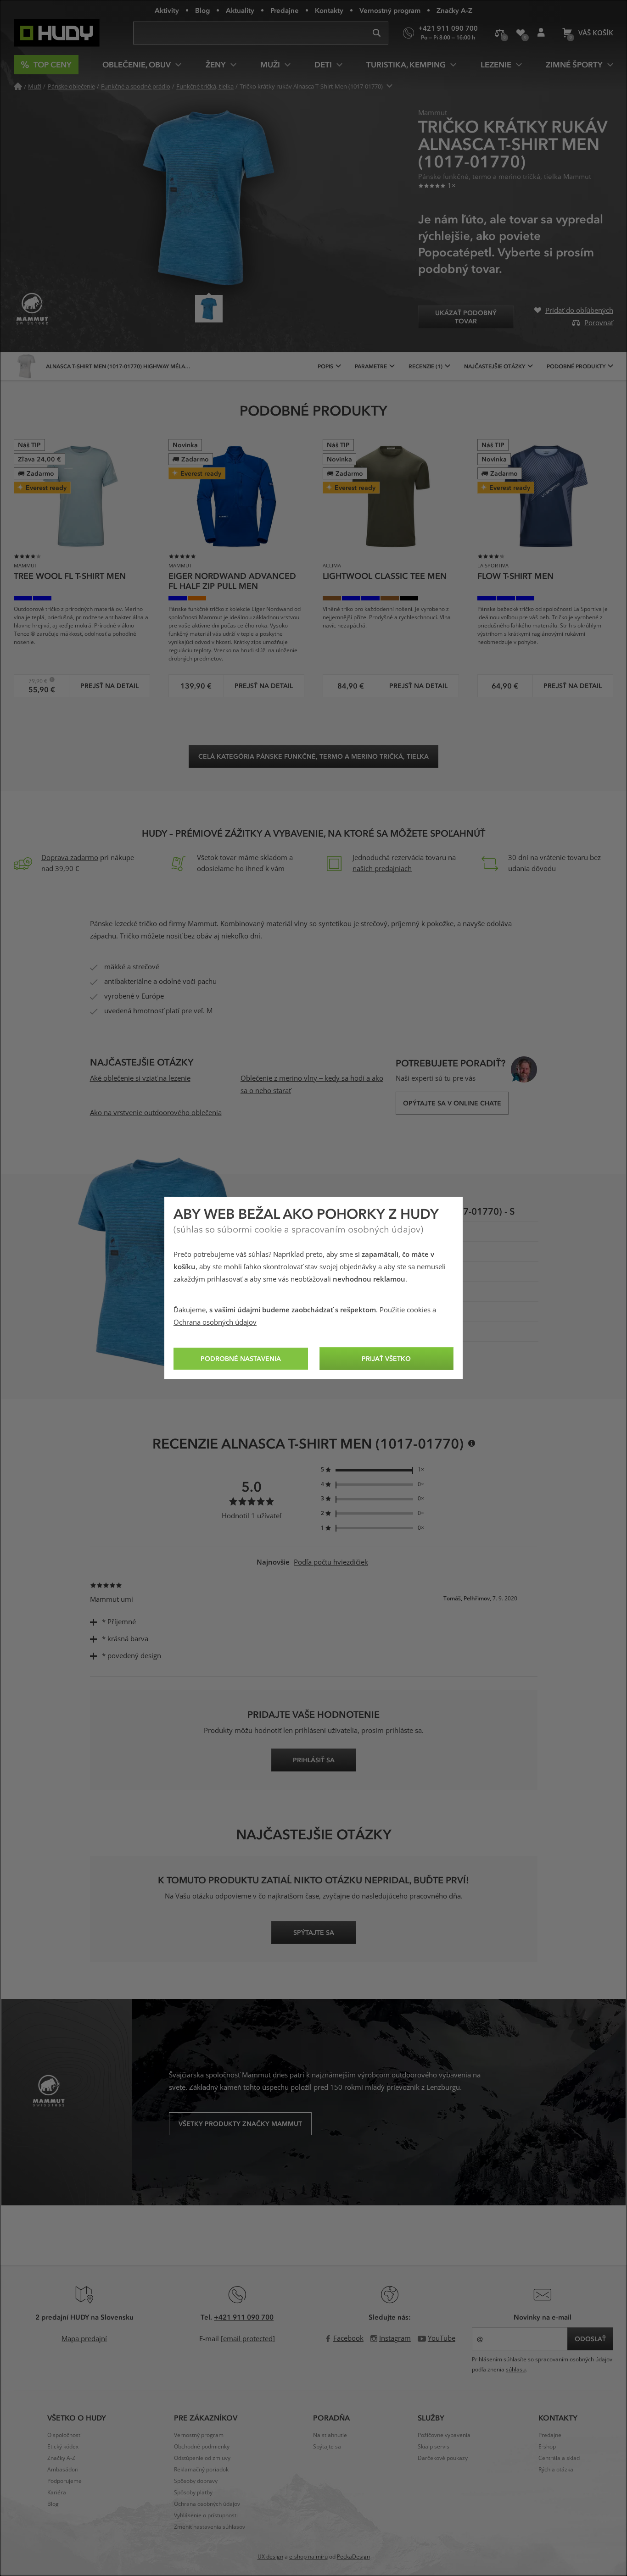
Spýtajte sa (327, 2447)
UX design (270, 2557)
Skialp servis (434, 2447)
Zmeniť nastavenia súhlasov (210, 2527)
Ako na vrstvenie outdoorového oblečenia (156, 1113)
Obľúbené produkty (520, 33)
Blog (202, 10)
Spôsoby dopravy (196, 2481)
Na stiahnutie (330, 2435)
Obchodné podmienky (202, 2447)
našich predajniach (382, 869)
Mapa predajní (84, 2339)
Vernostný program (390, 10)
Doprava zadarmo (70, 858)
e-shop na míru (308, 2557)
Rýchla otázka (556, 2470)
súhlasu (516, 2370)
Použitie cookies (405, 1310)
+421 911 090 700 (244, 2317)
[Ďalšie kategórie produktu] (390, 86)
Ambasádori (63, 2470)
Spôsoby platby (193, 2493)
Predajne (285, 10)
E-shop (547, 2447)
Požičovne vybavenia (444, 2435)
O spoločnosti (64, 2435)
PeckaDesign (353, 2557)
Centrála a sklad (559, 2458)
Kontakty (329, 10)
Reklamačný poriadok (201, 2470)
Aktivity (167, 10)
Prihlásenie (541, 33)
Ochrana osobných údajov (215, 1322)
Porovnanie (500, 33)
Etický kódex (63, 2447)
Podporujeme (64, 2481)
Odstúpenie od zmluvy (202, 2458)
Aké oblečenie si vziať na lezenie (140, 1078)
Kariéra (57, 2493)
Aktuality (240, 10)
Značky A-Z (454, 10)
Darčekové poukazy (443, 2458)
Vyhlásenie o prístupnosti (206, 2515)
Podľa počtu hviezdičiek (331, 1562)
